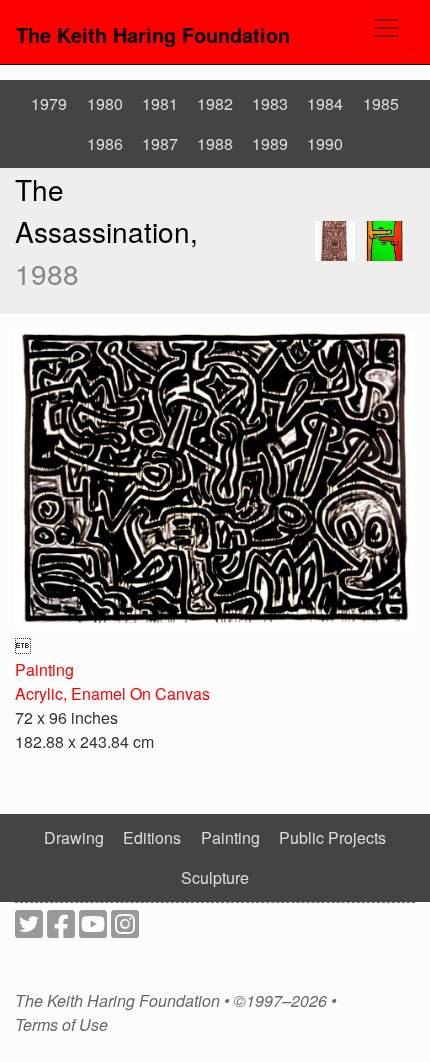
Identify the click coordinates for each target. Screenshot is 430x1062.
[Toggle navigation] (386, 29)
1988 (215, 143)
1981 (160, 103)
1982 (215, 103)
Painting (44, 669)
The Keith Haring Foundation (153, 34)
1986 (105, 143)
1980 (105, 103)
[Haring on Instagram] (125, 929)
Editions (152, 837)
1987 (160, 143)
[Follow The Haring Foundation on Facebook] (61, 929)
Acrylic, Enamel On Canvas (112, 693)
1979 (49, 103)
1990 (325, 143)
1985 (381, 103)
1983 (270, 103)
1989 (270, 143)
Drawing (74, 837)
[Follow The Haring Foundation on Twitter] (29, 929)
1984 (325, 103)
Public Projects (332, 837)
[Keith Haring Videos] (93, 929)
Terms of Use (61, 1025)
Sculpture (215, 877)
